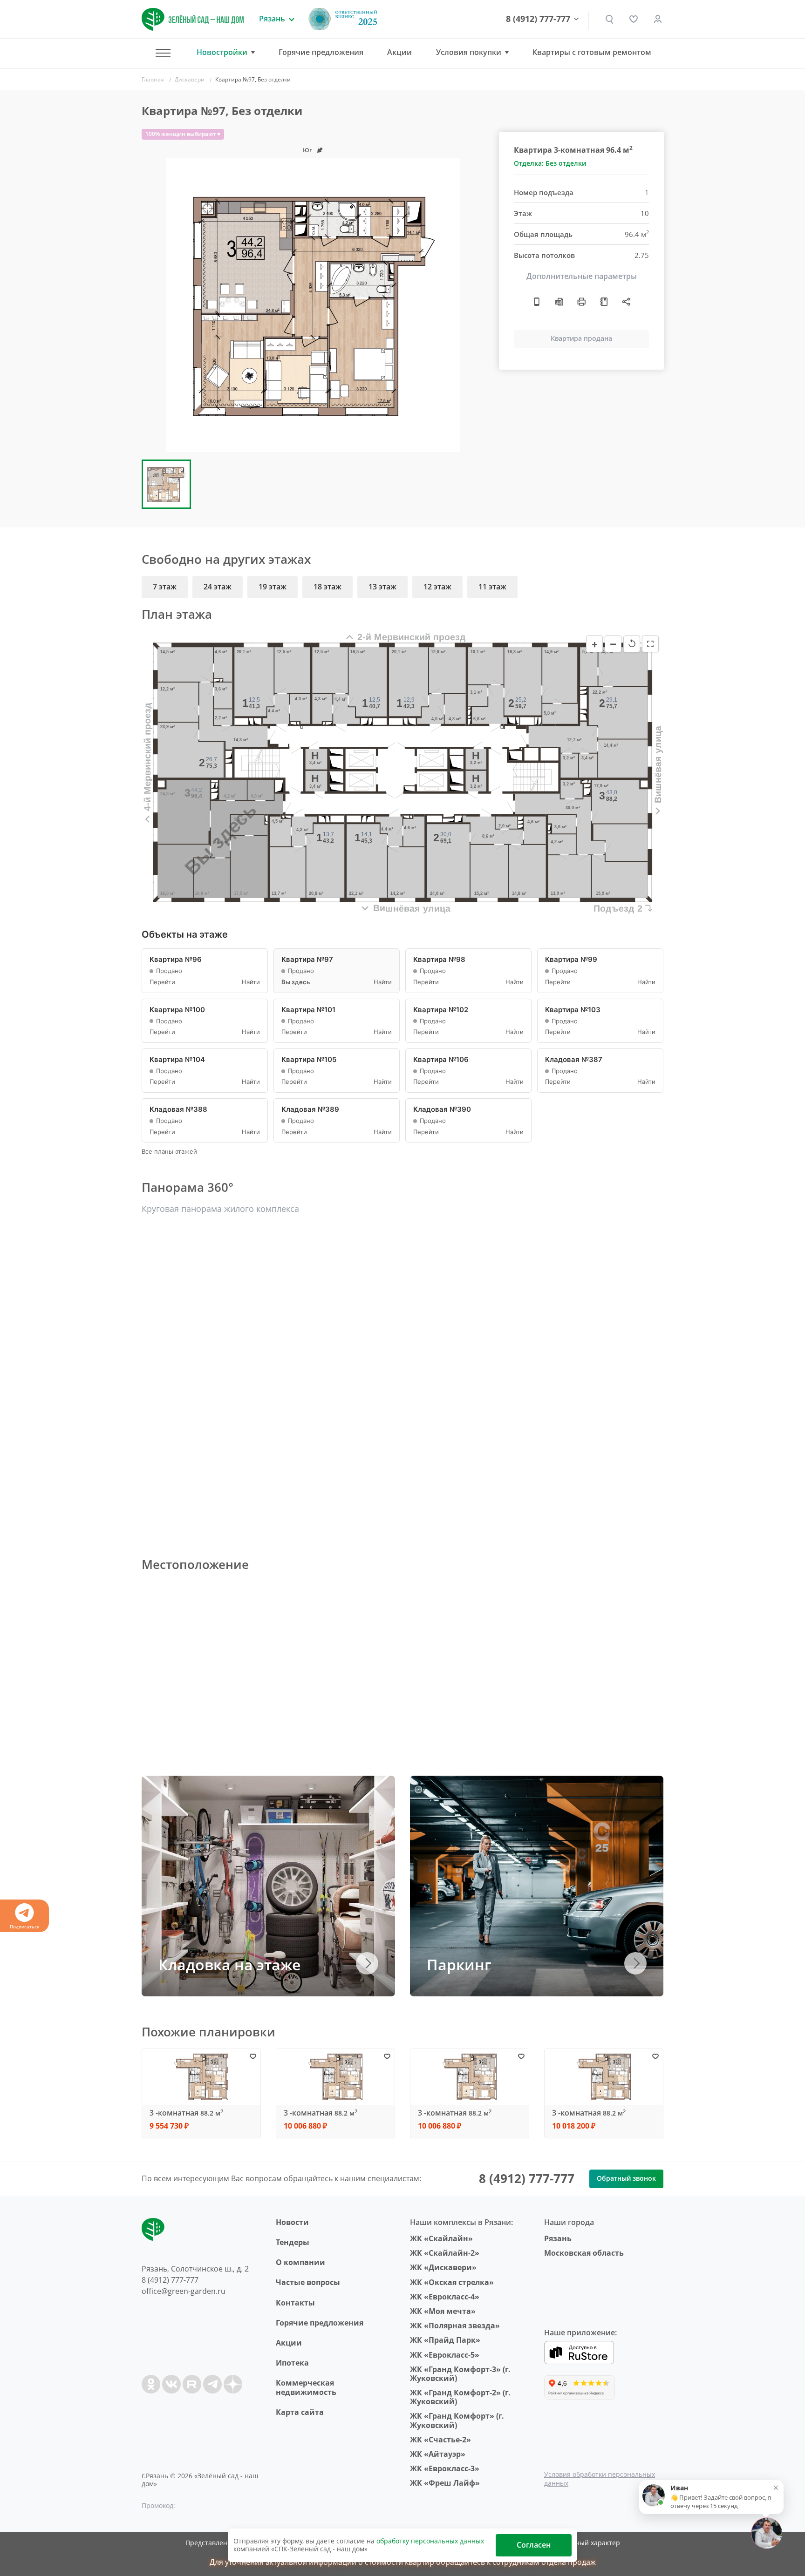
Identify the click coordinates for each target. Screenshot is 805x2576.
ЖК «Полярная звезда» (455, 2326)
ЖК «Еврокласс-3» (445, 2468)
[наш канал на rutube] (192, 2384)
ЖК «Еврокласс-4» (445, 2297)
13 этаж (382, 587)
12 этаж (437, 587)
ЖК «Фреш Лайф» (445, 2483)
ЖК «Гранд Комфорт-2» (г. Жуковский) (460, 2397)
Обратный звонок (626, 2178)
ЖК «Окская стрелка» (452, 2282)
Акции (399, 52)
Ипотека (292, 2363)
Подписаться (25, 1927)
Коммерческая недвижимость (306, 2387)
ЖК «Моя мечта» (443, 2311)
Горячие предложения (321, 52)
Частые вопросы (308, 2282)
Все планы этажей (169, 1152)
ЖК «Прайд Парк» (445, 2340)
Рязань (558, 2238)
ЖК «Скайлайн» (441, 2238)
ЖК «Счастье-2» (440, 2440)
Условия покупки (469, 52)
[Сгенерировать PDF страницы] (559, 302)
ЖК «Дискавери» (443, 2267)
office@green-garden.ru (184, 2291)
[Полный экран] (650, 644)
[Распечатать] (581, 302)
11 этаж (492, 587)
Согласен (534, 2545)
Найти (251, 982)
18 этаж (327, 587)
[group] (313, 305)
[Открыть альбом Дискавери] (604, 302)
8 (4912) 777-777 (538, 19)
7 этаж (165, 587)
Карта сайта (300, 2412)
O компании (300, 2262)
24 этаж (218, 587)
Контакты (295, 2303)
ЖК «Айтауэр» (438, 2454)
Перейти (162, 982)
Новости (292, 2222)
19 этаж (273, 587)
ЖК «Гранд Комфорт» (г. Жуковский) (457, 2420)
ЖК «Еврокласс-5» (445, 2355)
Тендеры (293, 2242)
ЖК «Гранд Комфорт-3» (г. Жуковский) (460, 2374)
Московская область (584, 2253)
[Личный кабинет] (658, 19)
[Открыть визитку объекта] (537, 302)
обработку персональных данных (430, 2541)
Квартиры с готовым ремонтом (592, 52)
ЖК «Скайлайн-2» (445, 2253)
